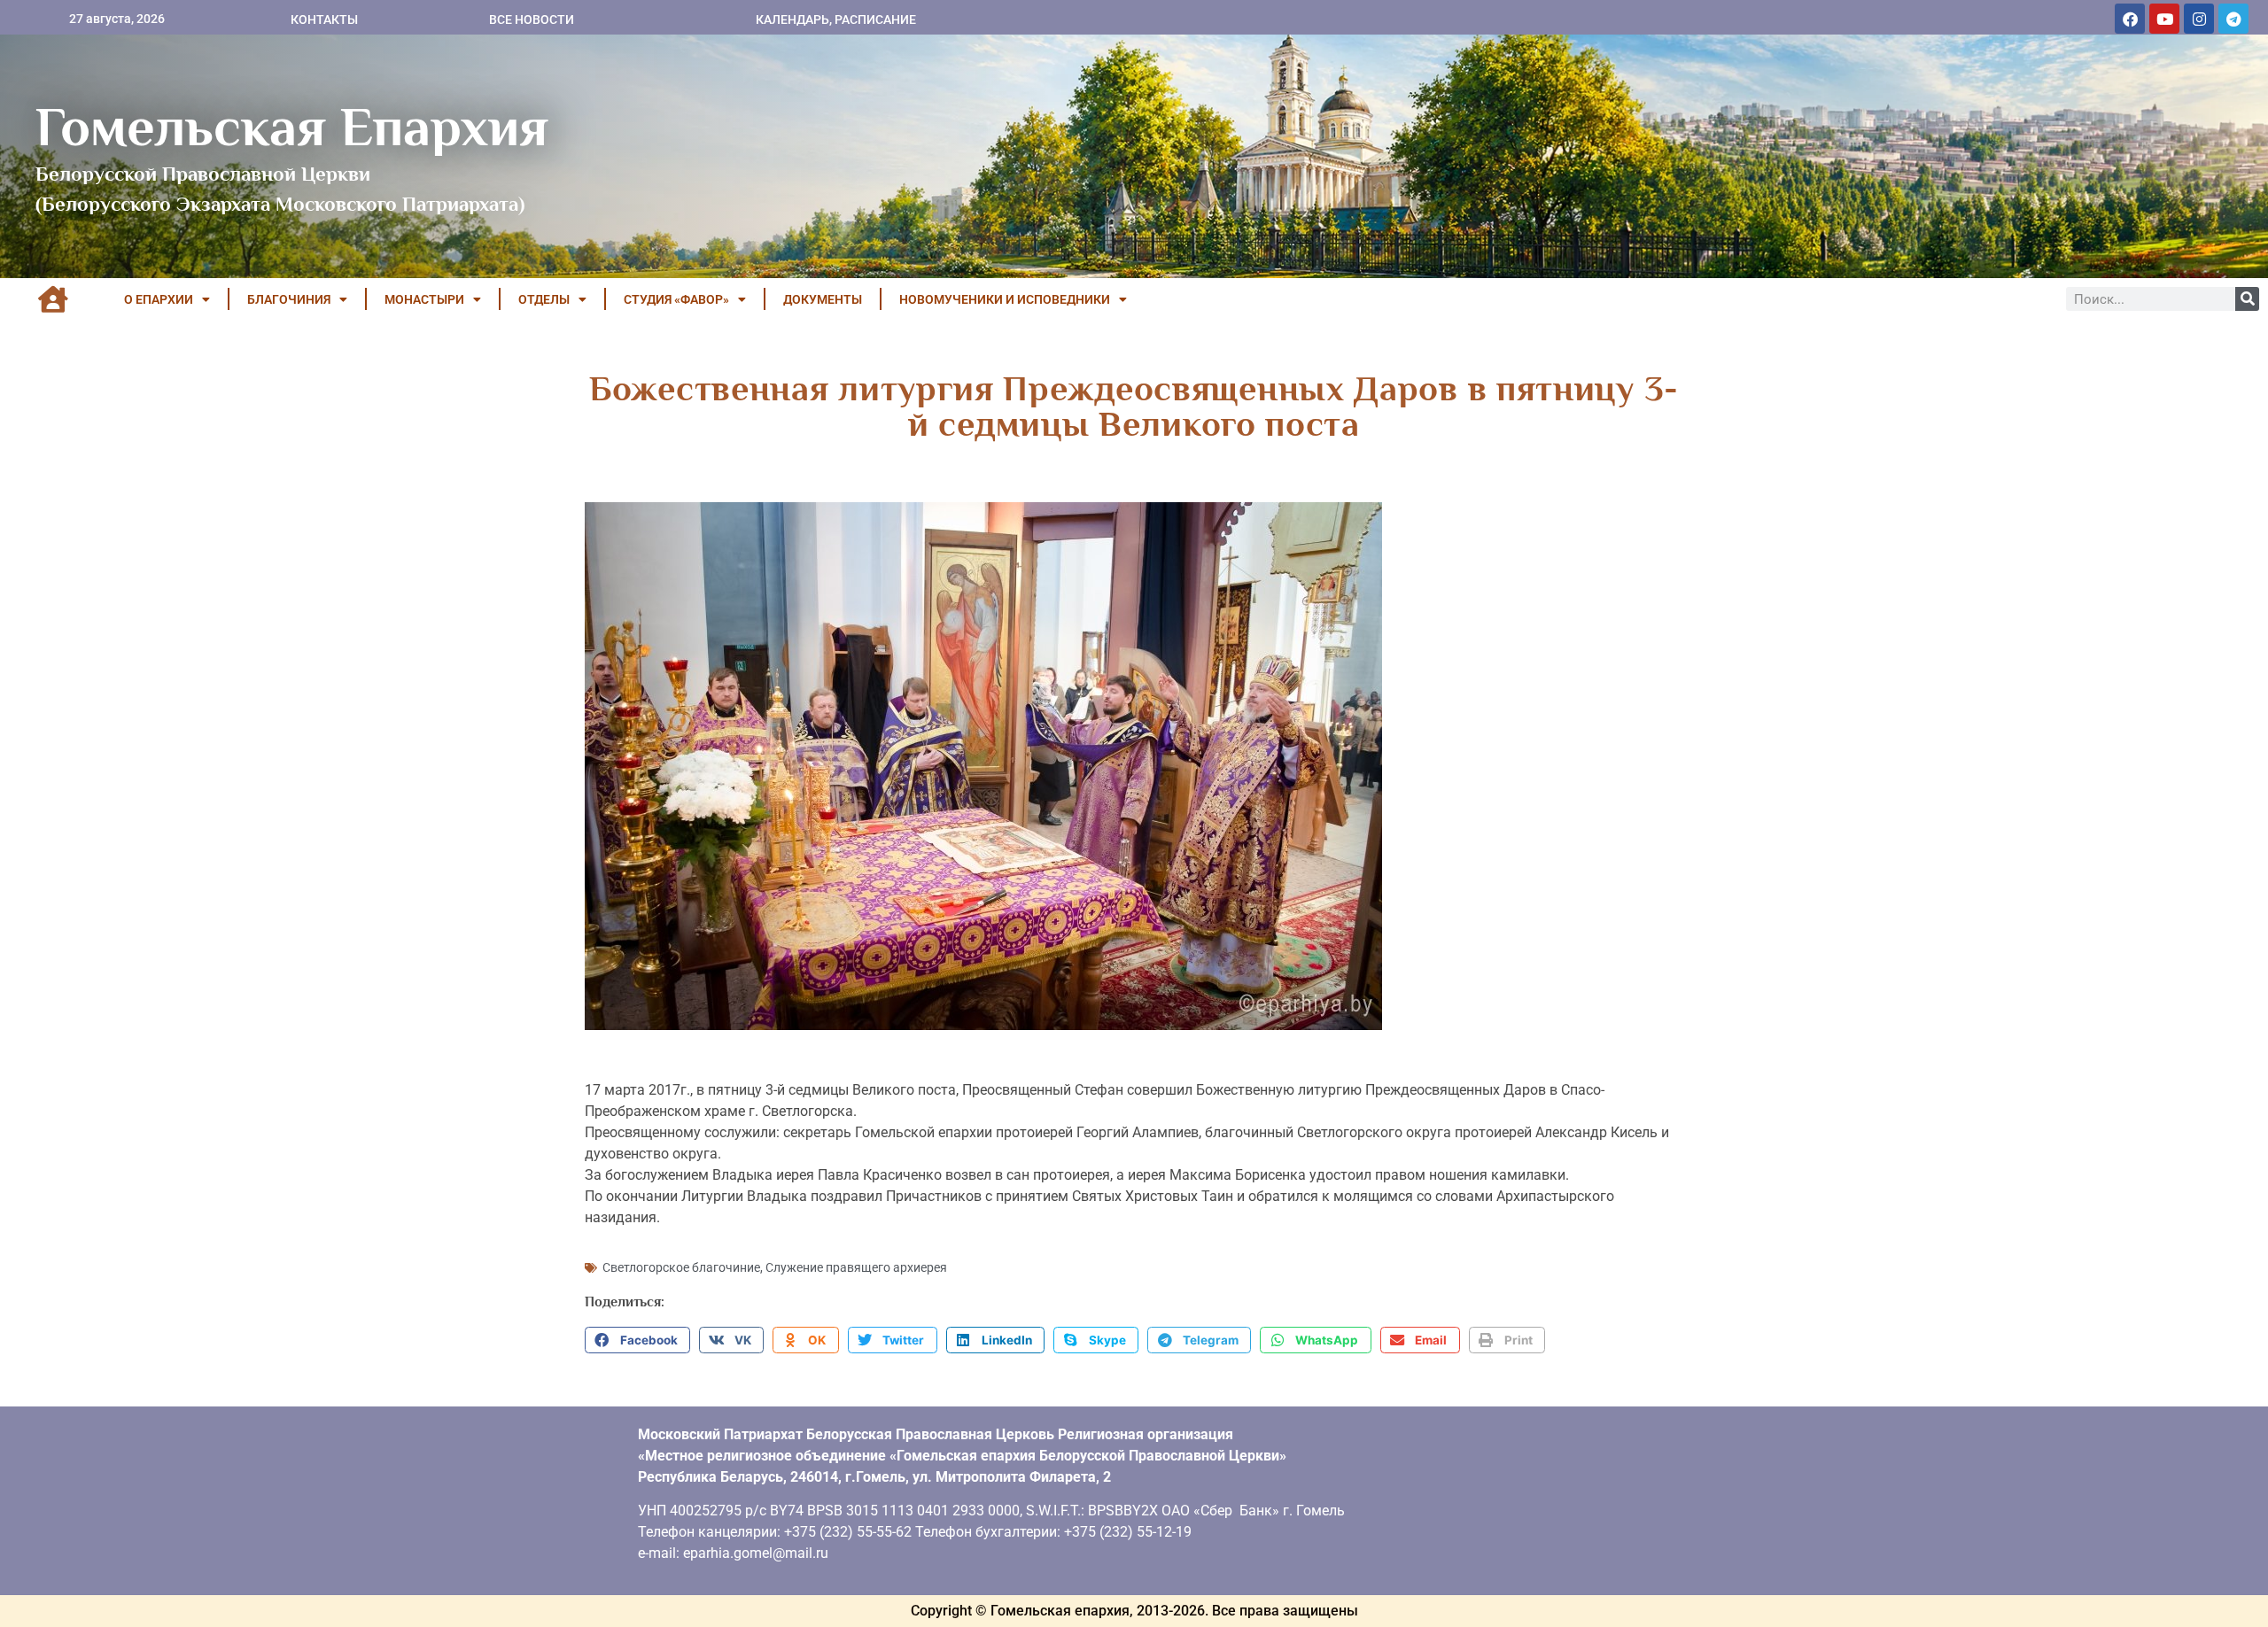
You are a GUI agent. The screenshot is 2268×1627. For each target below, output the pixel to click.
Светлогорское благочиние (681, 1267)
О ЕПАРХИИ (159, 299)
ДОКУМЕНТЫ (823, 299)
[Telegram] (2233, 19)
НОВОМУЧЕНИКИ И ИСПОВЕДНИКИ (1005, 299)
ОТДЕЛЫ (544, 299)
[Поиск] (2247, 299)
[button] (637, 1340)
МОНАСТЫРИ (424, 299)
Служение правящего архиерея (856, 1267)
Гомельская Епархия (292, 127)
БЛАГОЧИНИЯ (289, 299)
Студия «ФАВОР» (676, 299)
